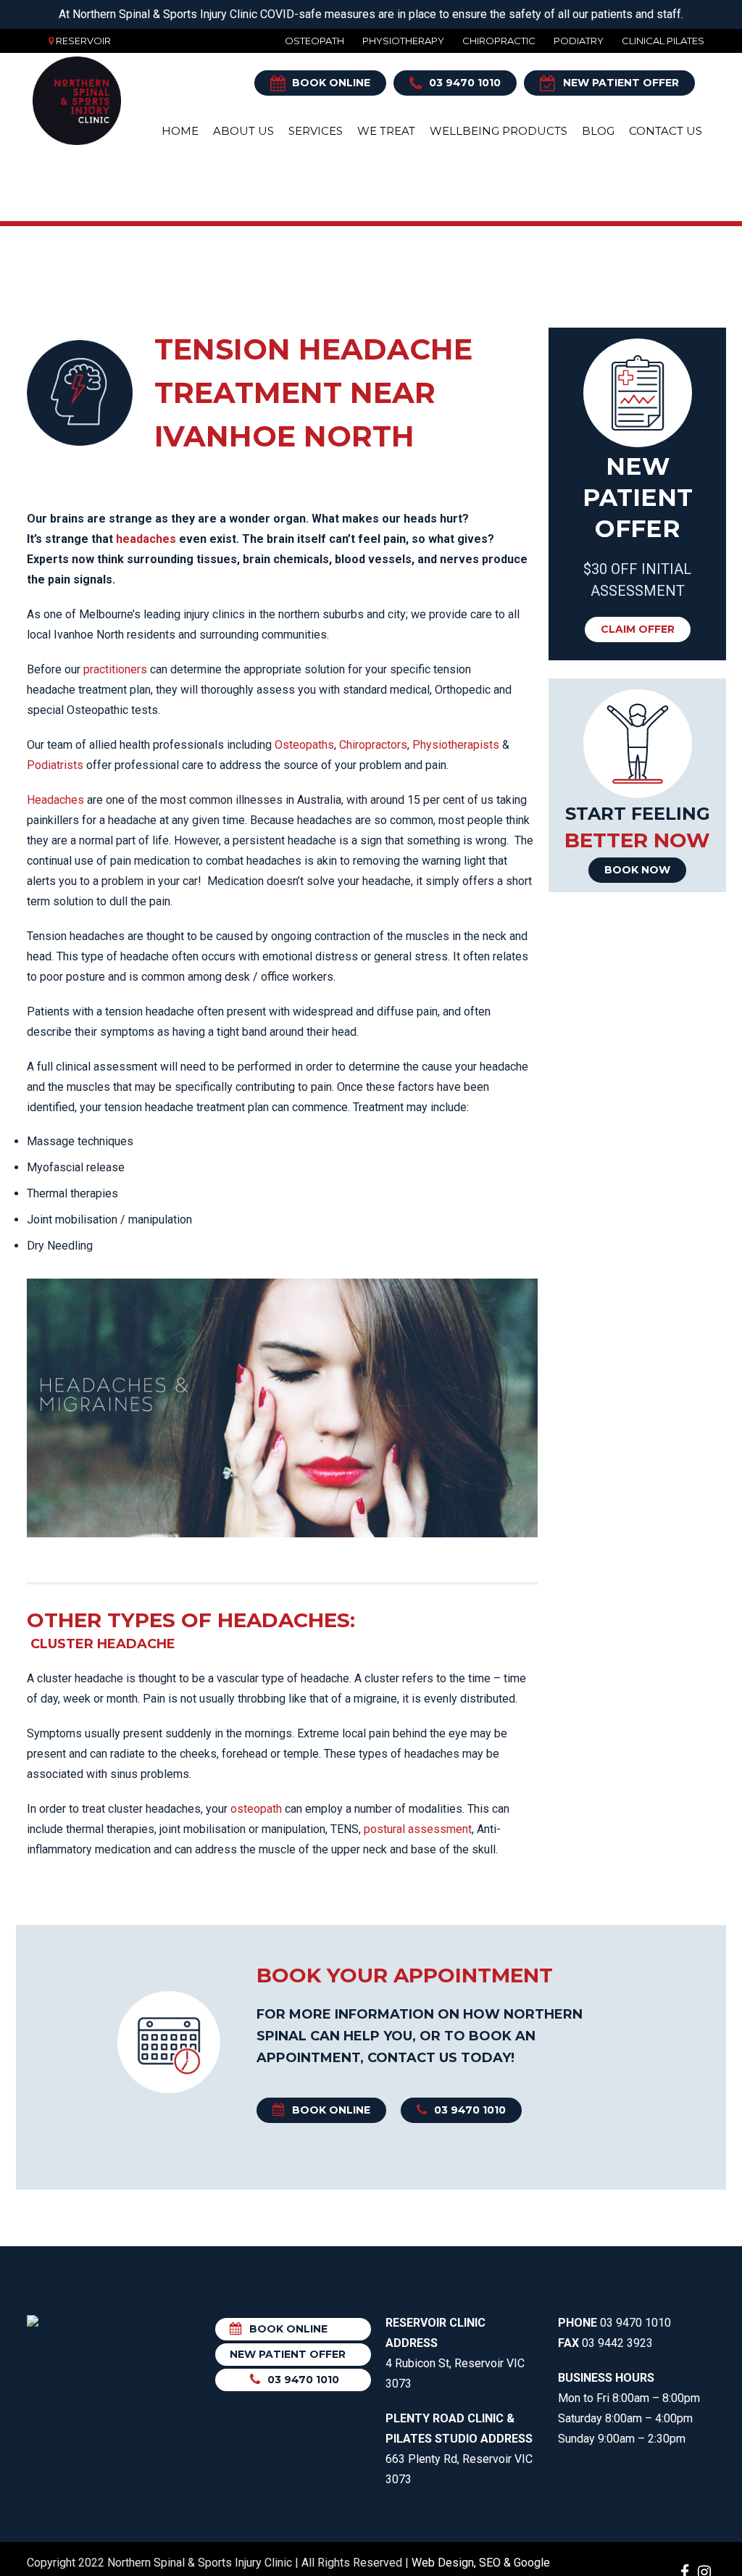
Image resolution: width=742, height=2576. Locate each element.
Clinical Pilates (663, 41)
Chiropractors (373, 745)
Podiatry (579, 41)
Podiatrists (55, 765)
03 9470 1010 (465, 83)
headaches (146, 539)
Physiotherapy (403, 41)
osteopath (256, 1809)
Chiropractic (499, 41)
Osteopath (314, 41)
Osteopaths (304, 745)
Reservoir (83, 41)
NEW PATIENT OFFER (621, 83)
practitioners (115, 669)
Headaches (55, 800)
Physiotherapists (456, 745)
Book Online (331, 83)
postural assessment (418, 1829)
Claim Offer (638, 629)
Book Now (637, 870)
